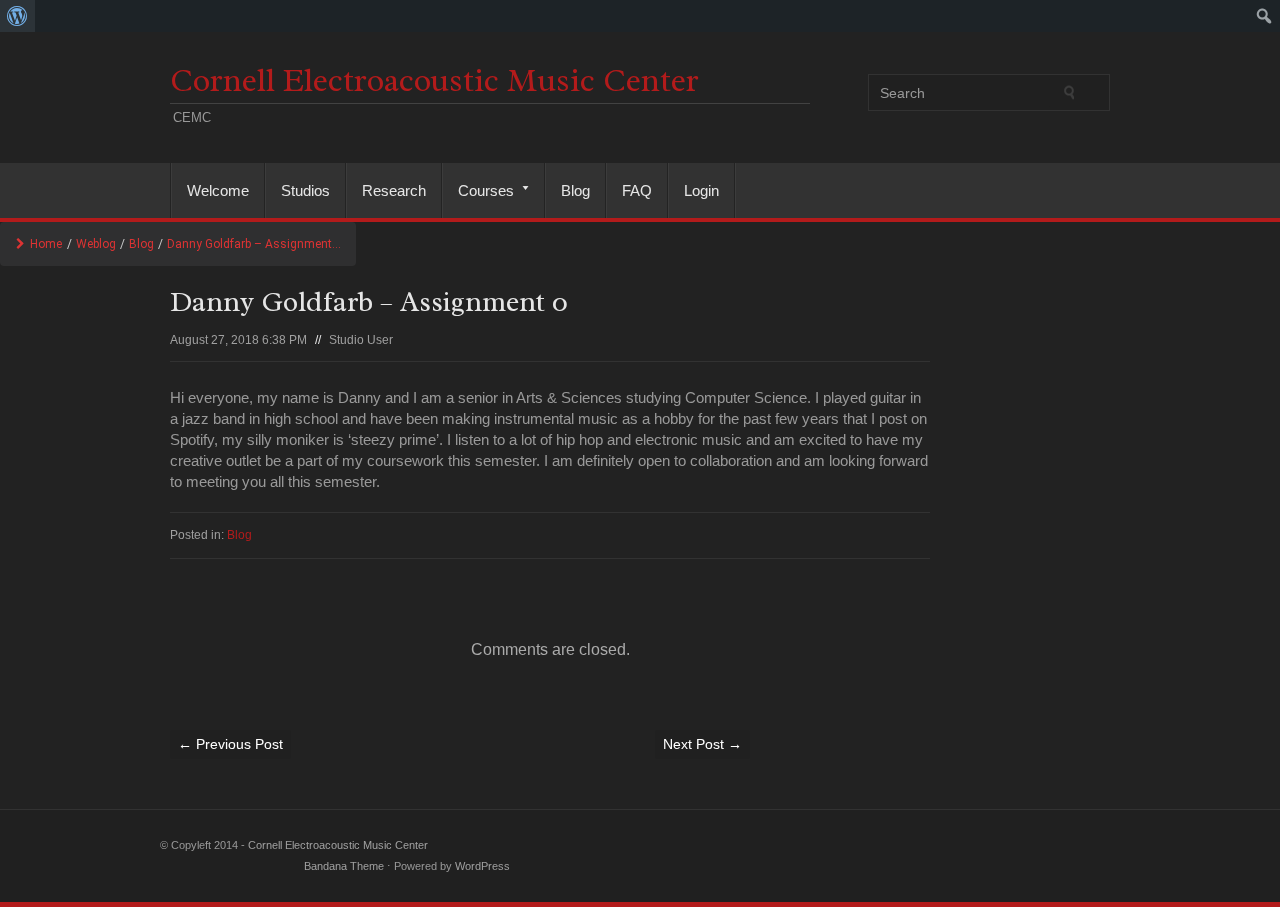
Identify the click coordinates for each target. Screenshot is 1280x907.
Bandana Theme (344, 866)
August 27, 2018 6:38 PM (238, 340)
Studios (305, 190)
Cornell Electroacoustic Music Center (434, 80)
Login (701, 190)
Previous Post (230, 744)
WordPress (482, 866)
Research (394, 190)
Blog (575, 190)
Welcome (218, 190)
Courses (478, 190)
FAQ (637, 190)
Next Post (702, 744)
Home (46, 244)
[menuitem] (17, 16)
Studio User (361, 340)
